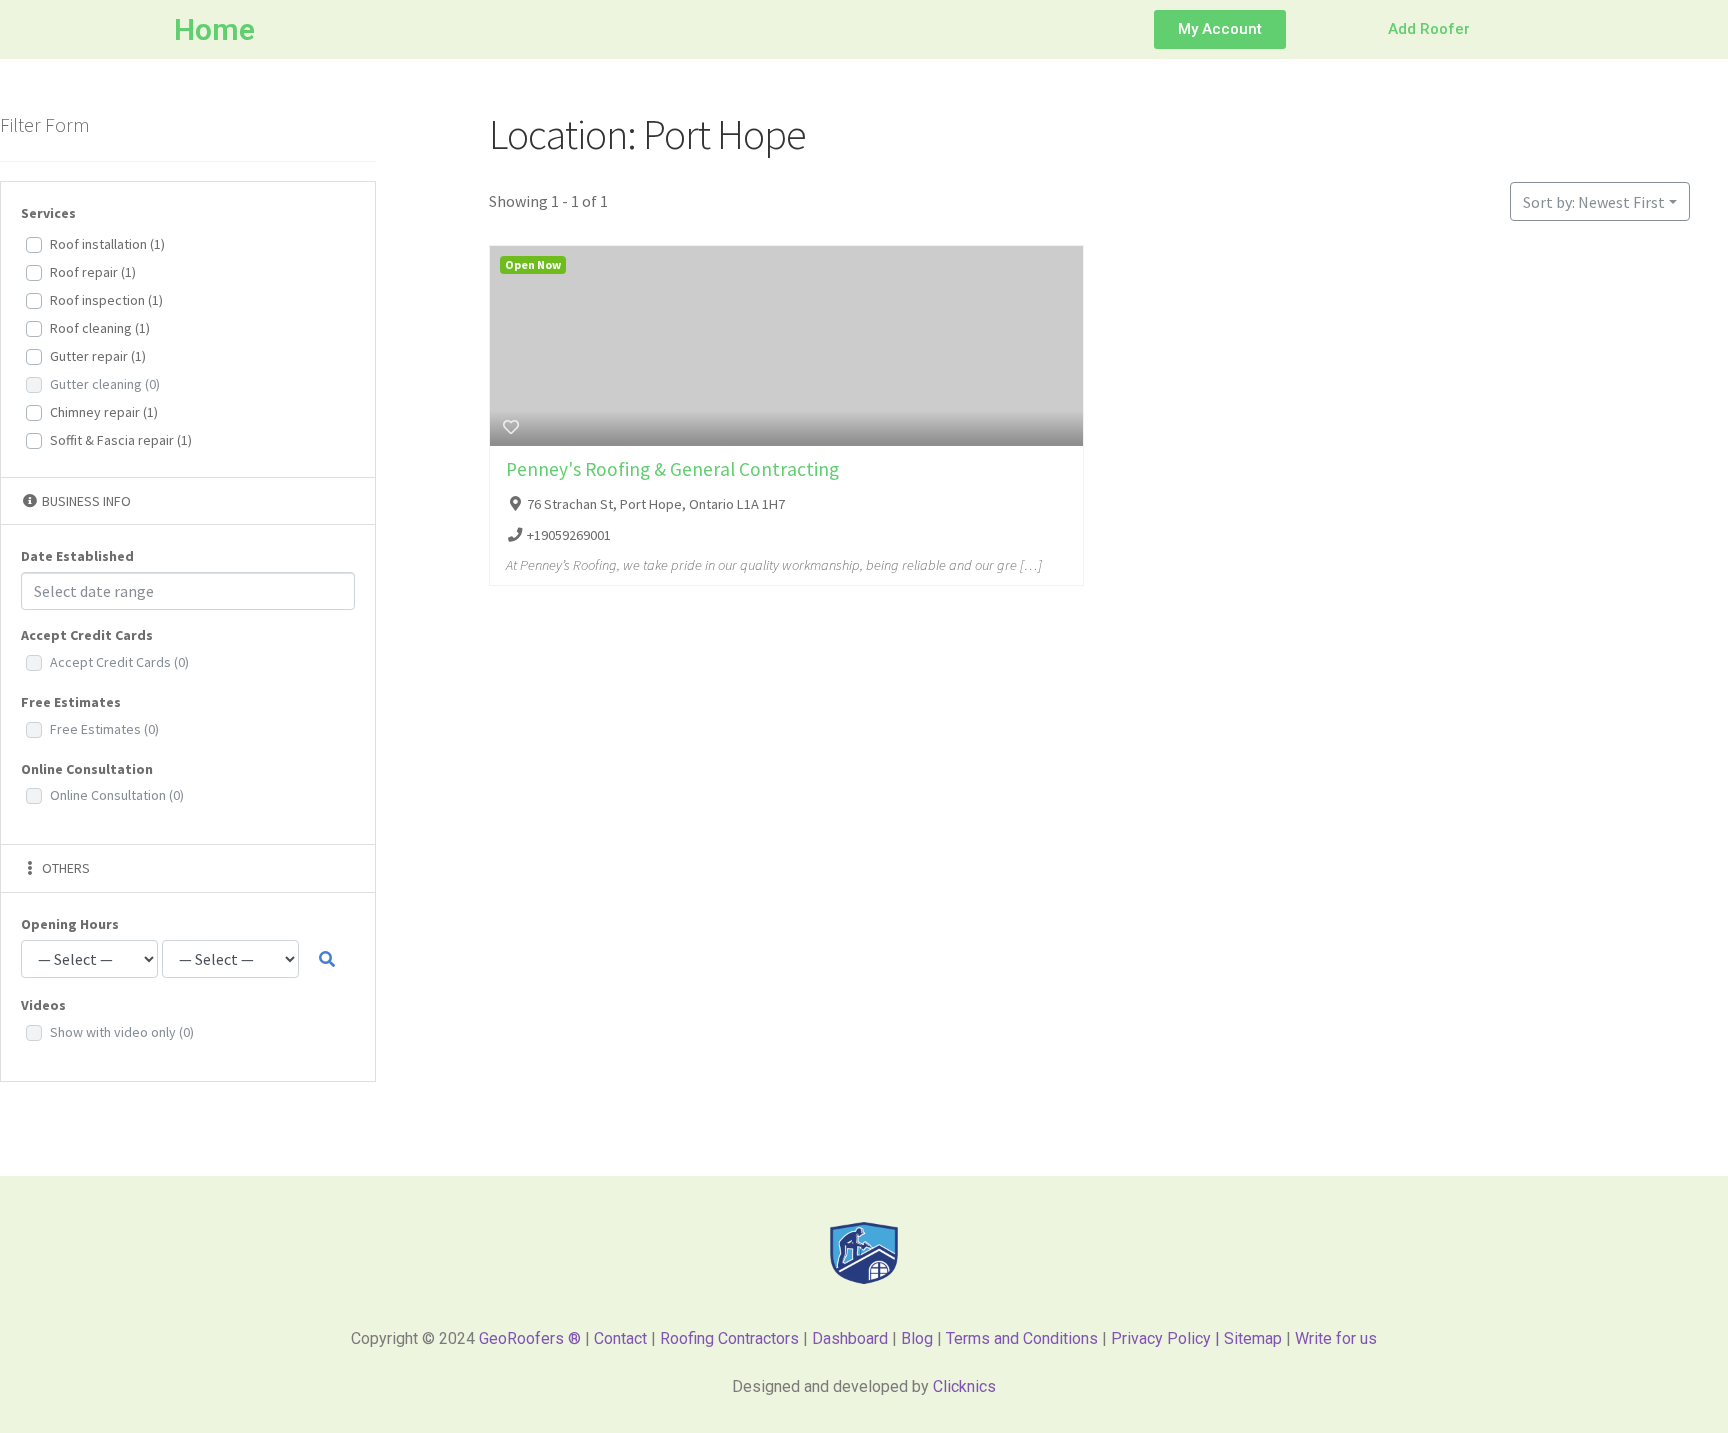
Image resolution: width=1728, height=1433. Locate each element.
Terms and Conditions (1022, 1338)
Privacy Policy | (1167, 1338)
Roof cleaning (100, 328)
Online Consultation (117, 795)
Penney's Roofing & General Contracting (672, 469)
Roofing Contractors (729, 1338)
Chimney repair (104, 412)
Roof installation (107, 244)
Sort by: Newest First (1594, 202)
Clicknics (964, 1386)
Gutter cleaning (105, 384)
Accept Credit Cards (119, 662)
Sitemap (1255, 1338)
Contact (620, 1338)
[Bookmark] (511, 427)
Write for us (1336, 1338)
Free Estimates (104, 729)
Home (214, 29)
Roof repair (93, 272)
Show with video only (122, 1032)
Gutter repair (98, 356)
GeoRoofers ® (530, 1338)
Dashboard (850, 1338)
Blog (917, 1338)
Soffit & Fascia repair (121, 440)
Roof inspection (106, 300)
